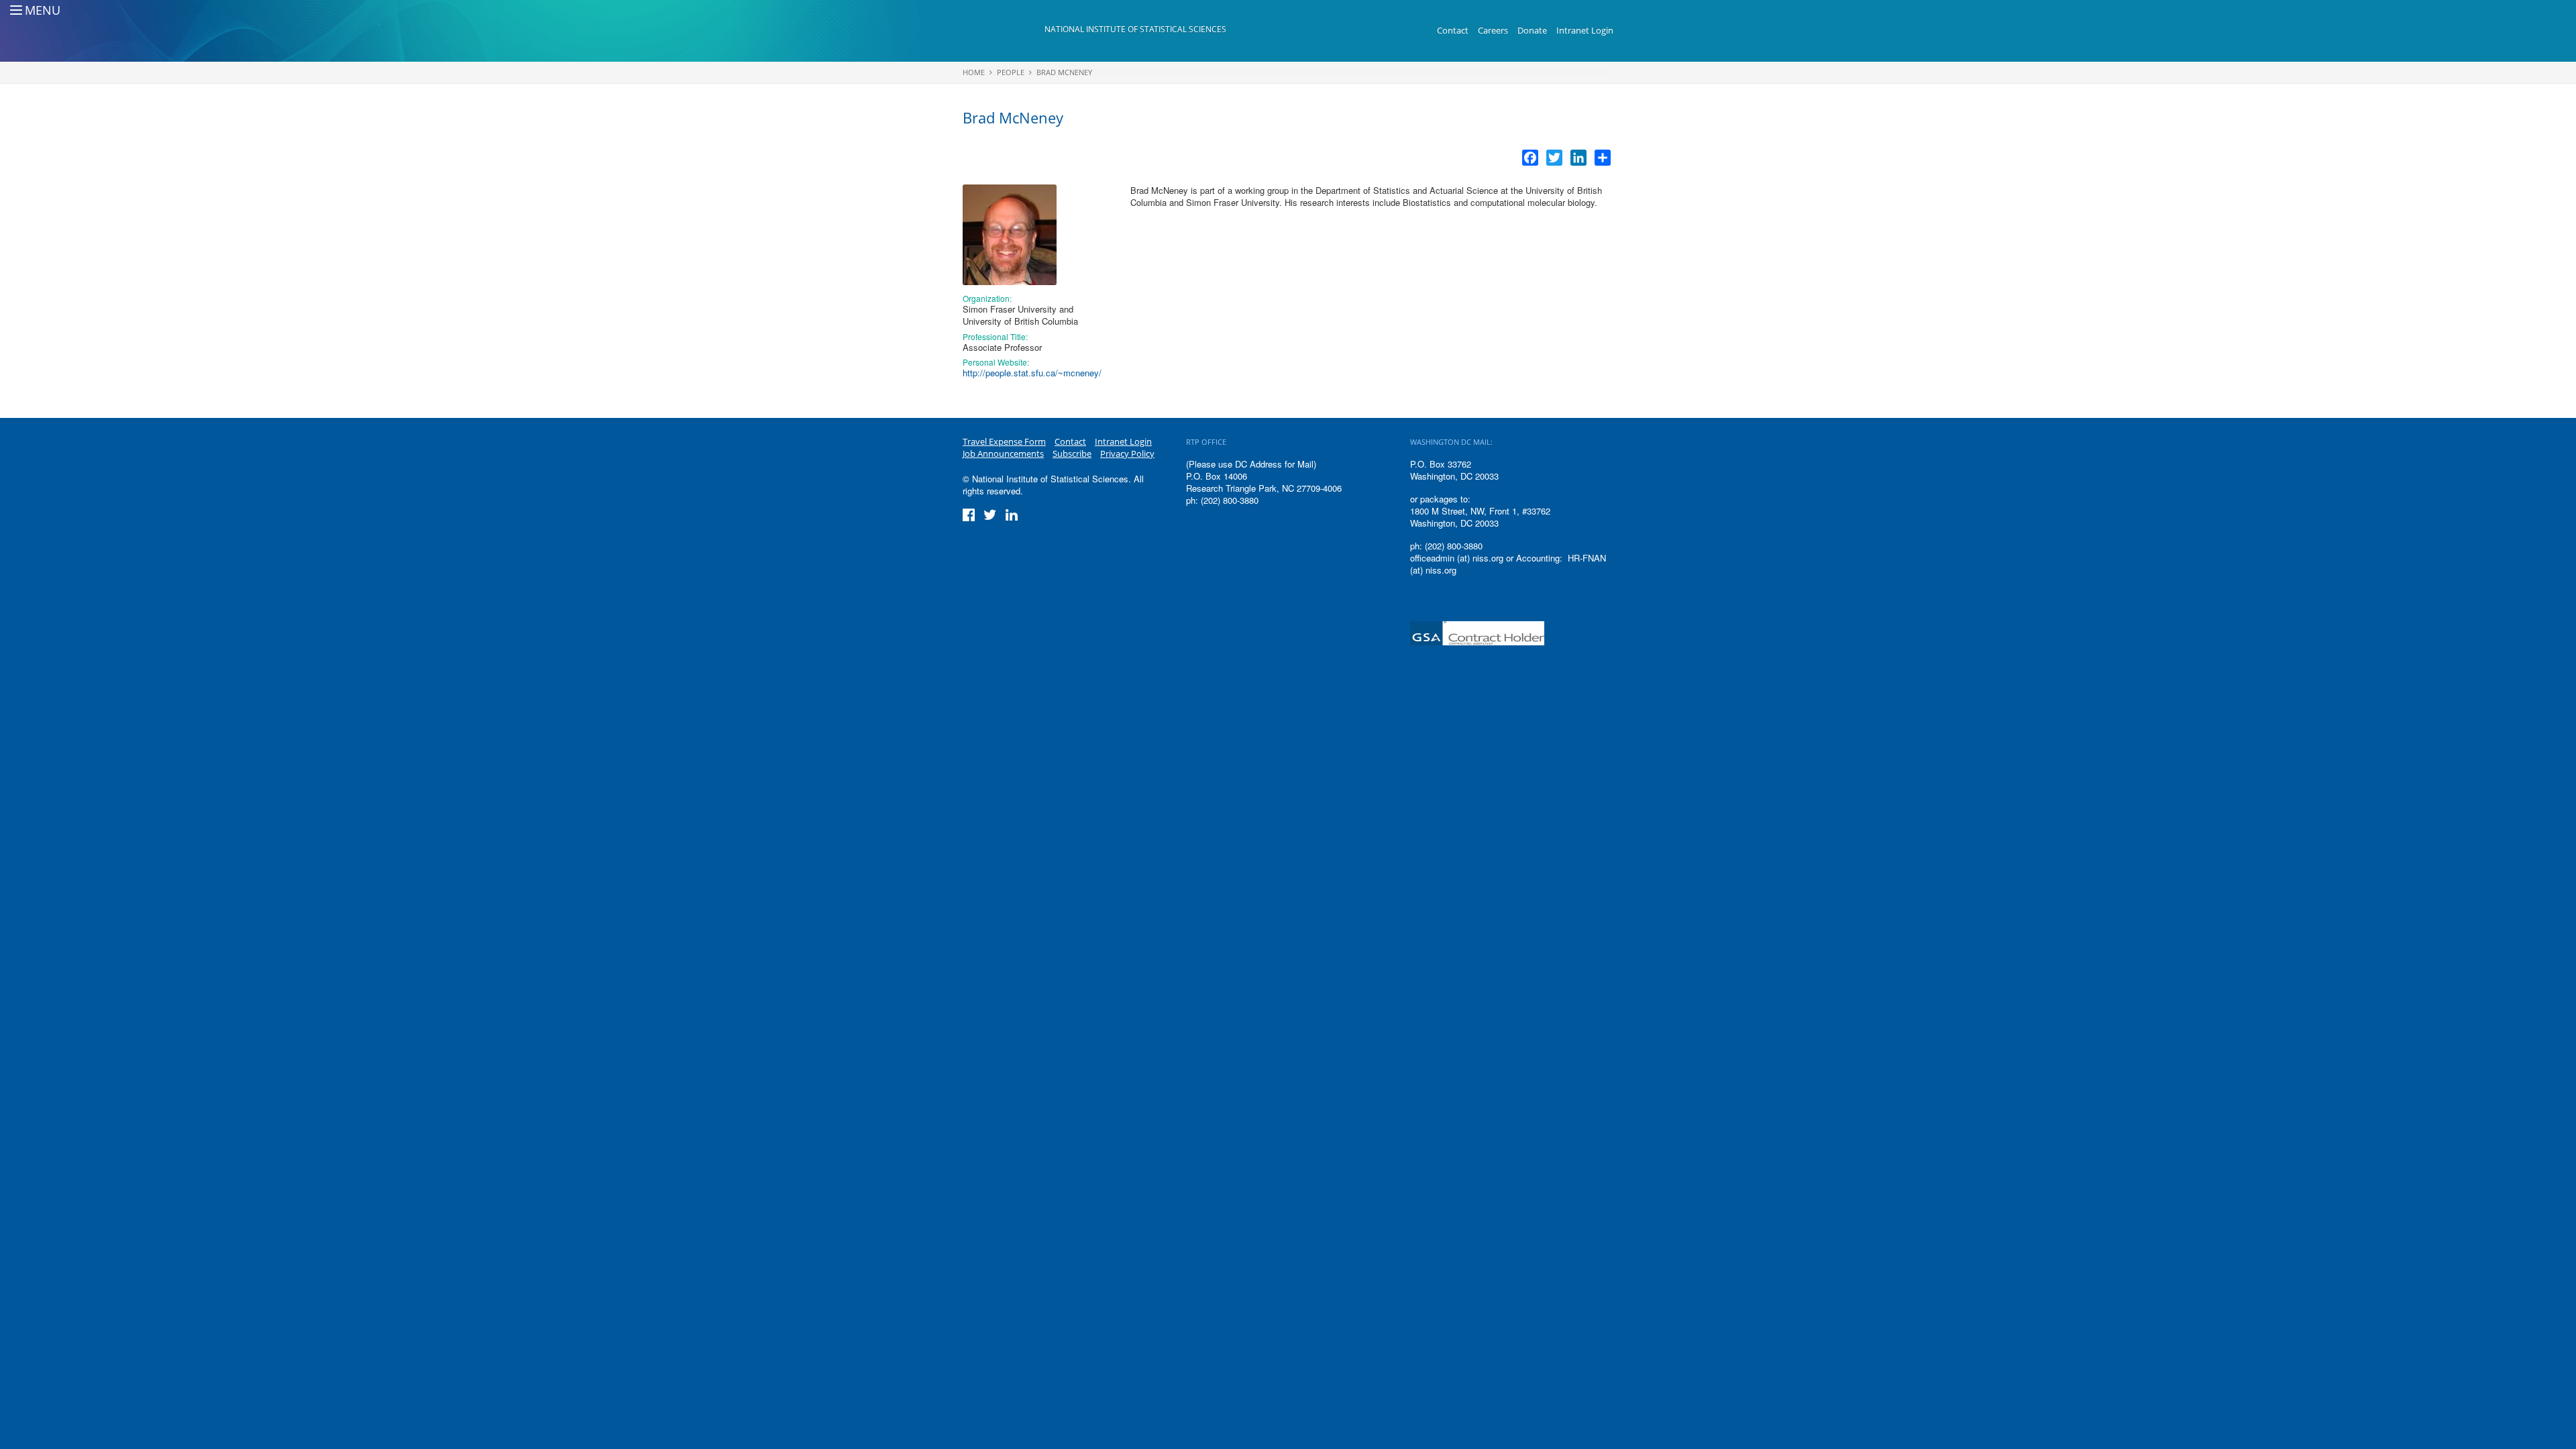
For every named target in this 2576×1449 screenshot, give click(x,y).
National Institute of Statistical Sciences (1135, 29)
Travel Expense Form (1004, 441)
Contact (1453, 30)
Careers (1493, 30)
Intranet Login (1585, 30)
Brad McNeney (1064, 72)
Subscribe (1072, 453)
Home (974, 72)
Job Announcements (1003, 453)
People (1011, 72)
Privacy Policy (1127, 453)
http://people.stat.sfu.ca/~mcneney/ (1032, 373)
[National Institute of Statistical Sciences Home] (1004, 31)
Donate (1532, 30)
